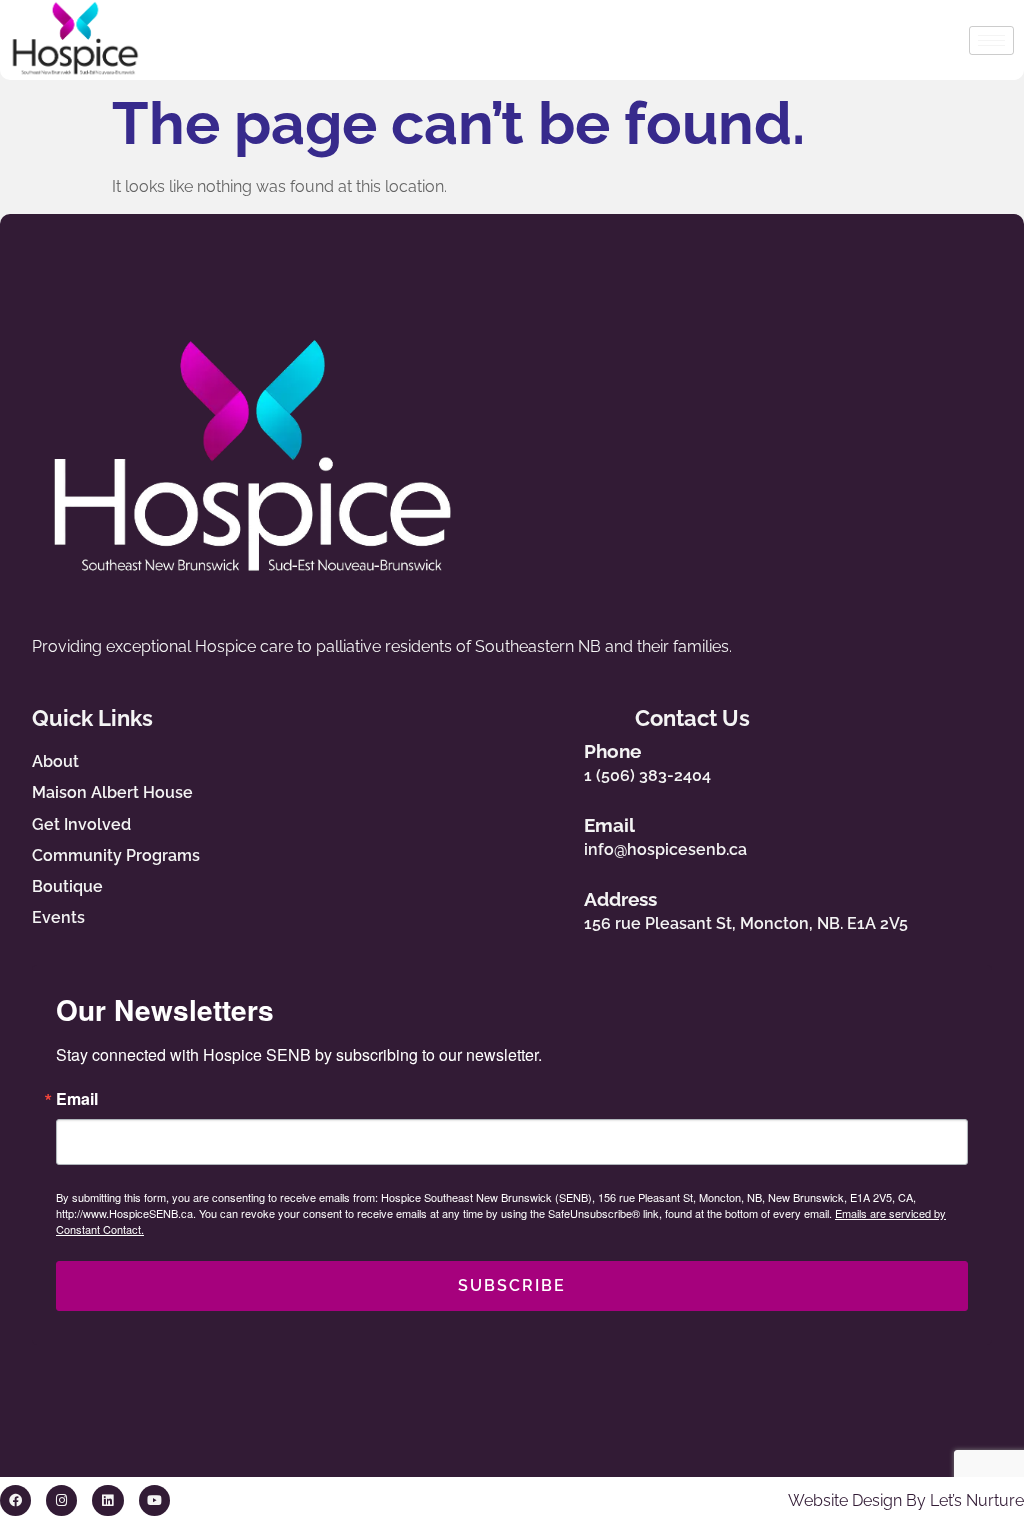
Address (620, 899)
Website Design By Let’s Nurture (906, 1500)
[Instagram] (61, 1500)
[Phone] (548, 759)
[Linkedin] (107, 1500)
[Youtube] (154, 1500)
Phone (612, 751)
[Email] (548, 833)
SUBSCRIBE (512, 1285)
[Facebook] (15, 1500)
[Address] (548, 906)
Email (609, 825)
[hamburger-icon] (991, 40)
